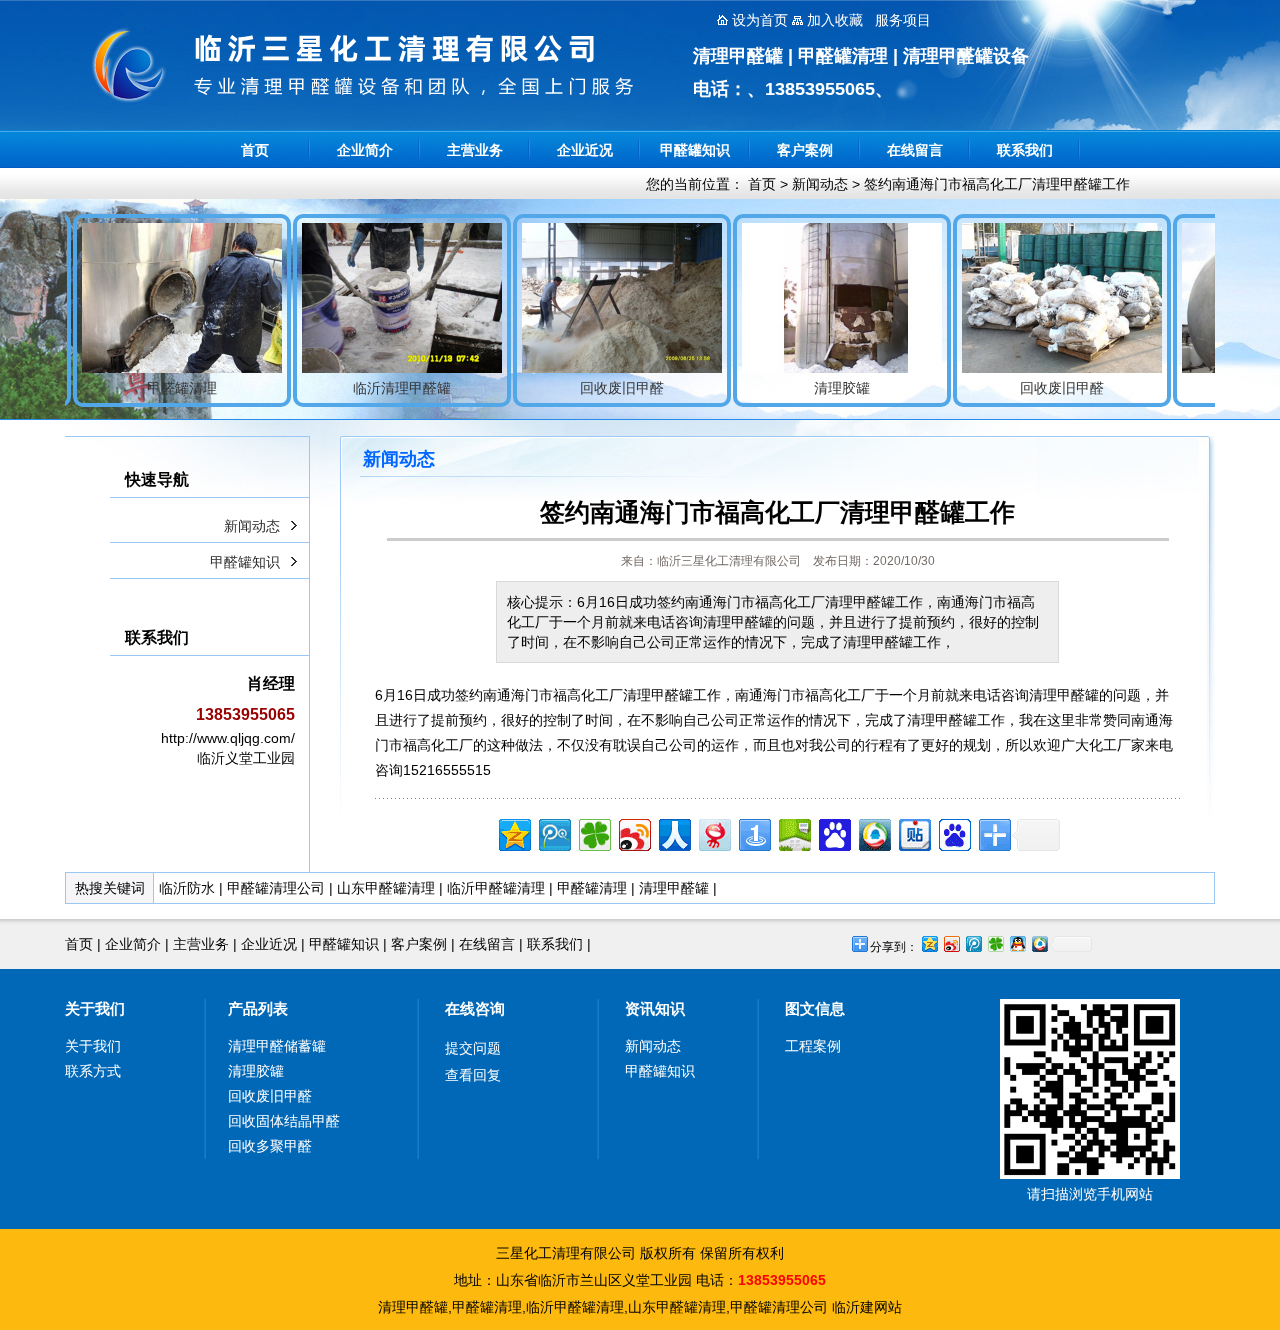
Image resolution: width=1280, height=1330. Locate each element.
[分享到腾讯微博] (553, 832)
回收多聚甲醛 (270, 1146)
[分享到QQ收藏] (873, 832)
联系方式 (93, 1071)
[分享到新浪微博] (633, 832)
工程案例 (813, 1046)
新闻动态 (820, 184)
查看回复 (473, 1075)
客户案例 (805, 150)
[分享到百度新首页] (953, 832)
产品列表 (258, 1008)
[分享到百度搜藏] (833, 832)
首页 (255, 150)
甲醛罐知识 (695, 150)
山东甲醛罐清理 (386, 888)
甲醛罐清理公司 (276, 888)
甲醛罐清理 (592, 888)
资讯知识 (655, 1008)
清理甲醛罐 (674, 888)
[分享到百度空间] (793, 832)
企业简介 (365, 150)
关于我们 (95, 1008)
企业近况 (585, 150)
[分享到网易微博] (713, 832)
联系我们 (1025, 150)
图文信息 (815, 1008)
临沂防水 (187, 888)
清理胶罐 (256, 1071)
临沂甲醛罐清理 (496, 888)
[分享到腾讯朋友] (593, 832)
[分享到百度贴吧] (913, 832)
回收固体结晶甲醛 (284, 1121)
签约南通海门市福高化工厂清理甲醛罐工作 (997, 184)
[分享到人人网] (673, 832)
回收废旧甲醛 (270, 1096)
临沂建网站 (867, 1307)
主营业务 (475, 150)
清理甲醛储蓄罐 (277, 1046)
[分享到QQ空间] (513, 832)
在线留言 (915, 150)
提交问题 (473, 1048)
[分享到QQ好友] (1017, 943)
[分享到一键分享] (753, 832)
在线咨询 (475, 1008)
